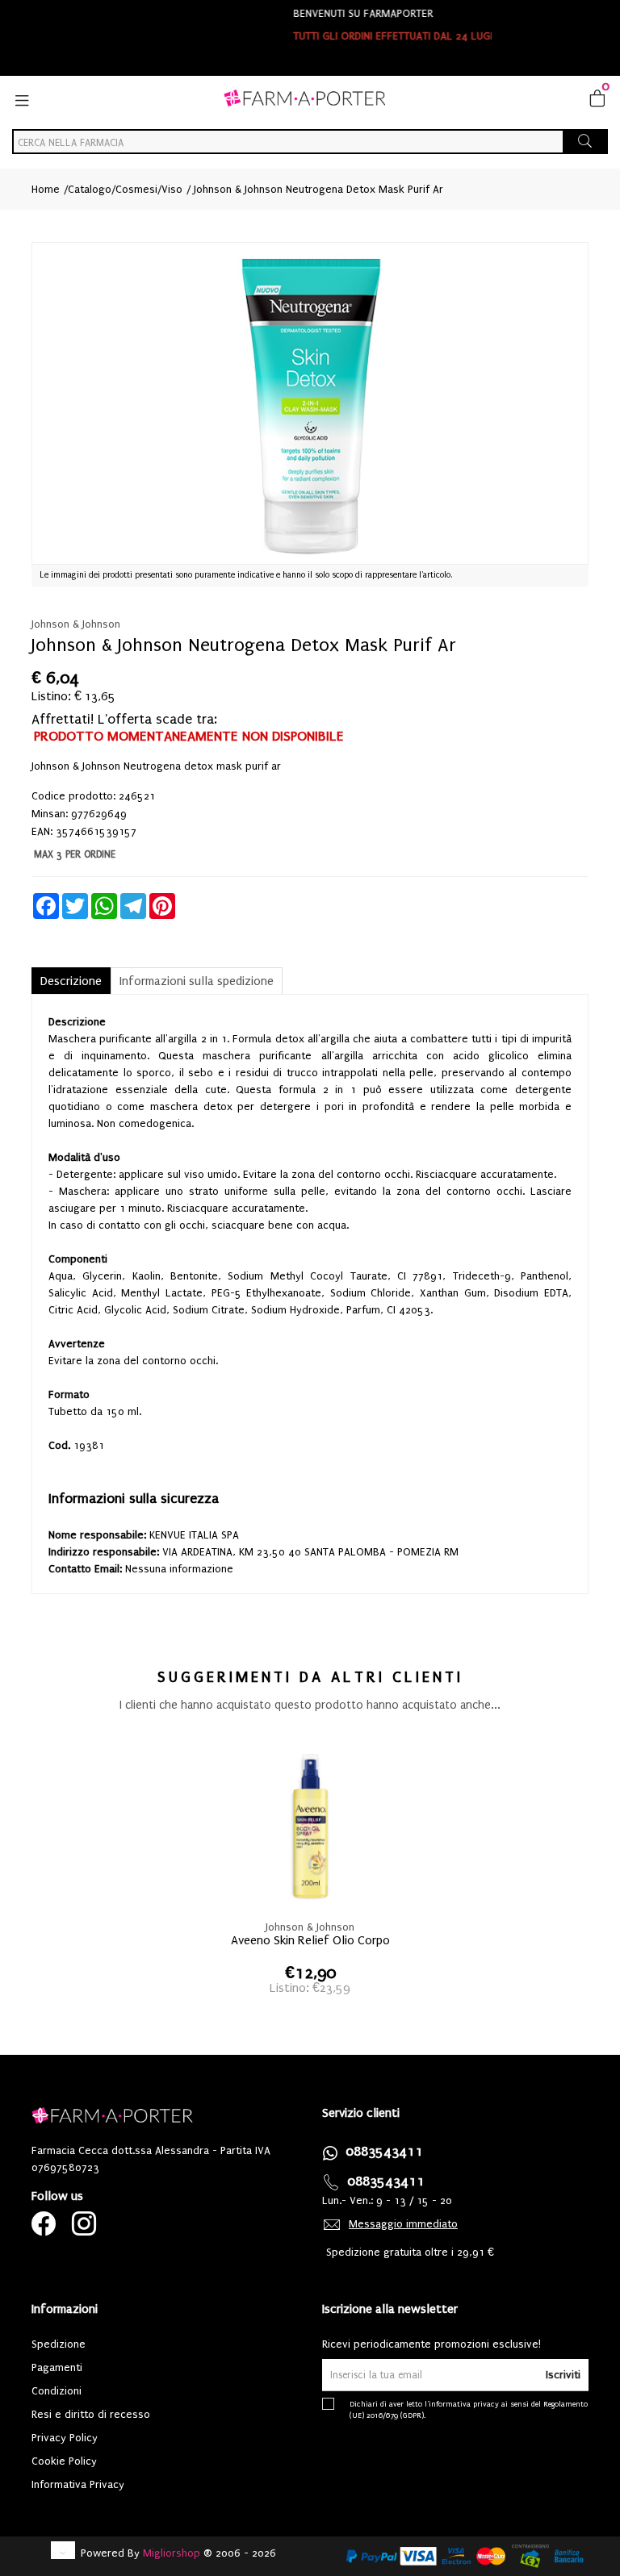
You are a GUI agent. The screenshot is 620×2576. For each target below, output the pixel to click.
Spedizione (59, 2344)
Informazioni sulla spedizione (197, 981)
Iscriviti (563, 2375)
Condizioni (57, 2391)
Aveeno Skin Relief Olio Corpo (310, 1940)
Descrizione (71, 981)
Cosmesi (136, 189)
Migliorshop (172, 2553)
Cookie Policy (64, 2461)
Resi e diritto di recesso (91, 2414)
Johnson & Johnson (76, 624)
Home (46, 189)
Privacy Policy (65, 2438)
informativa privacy (464, 2404)
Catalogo (90, 189)
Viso (172, 189)
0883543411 (384, 2151)
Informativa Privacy (78, 2484)
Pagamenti (57, 2367)
